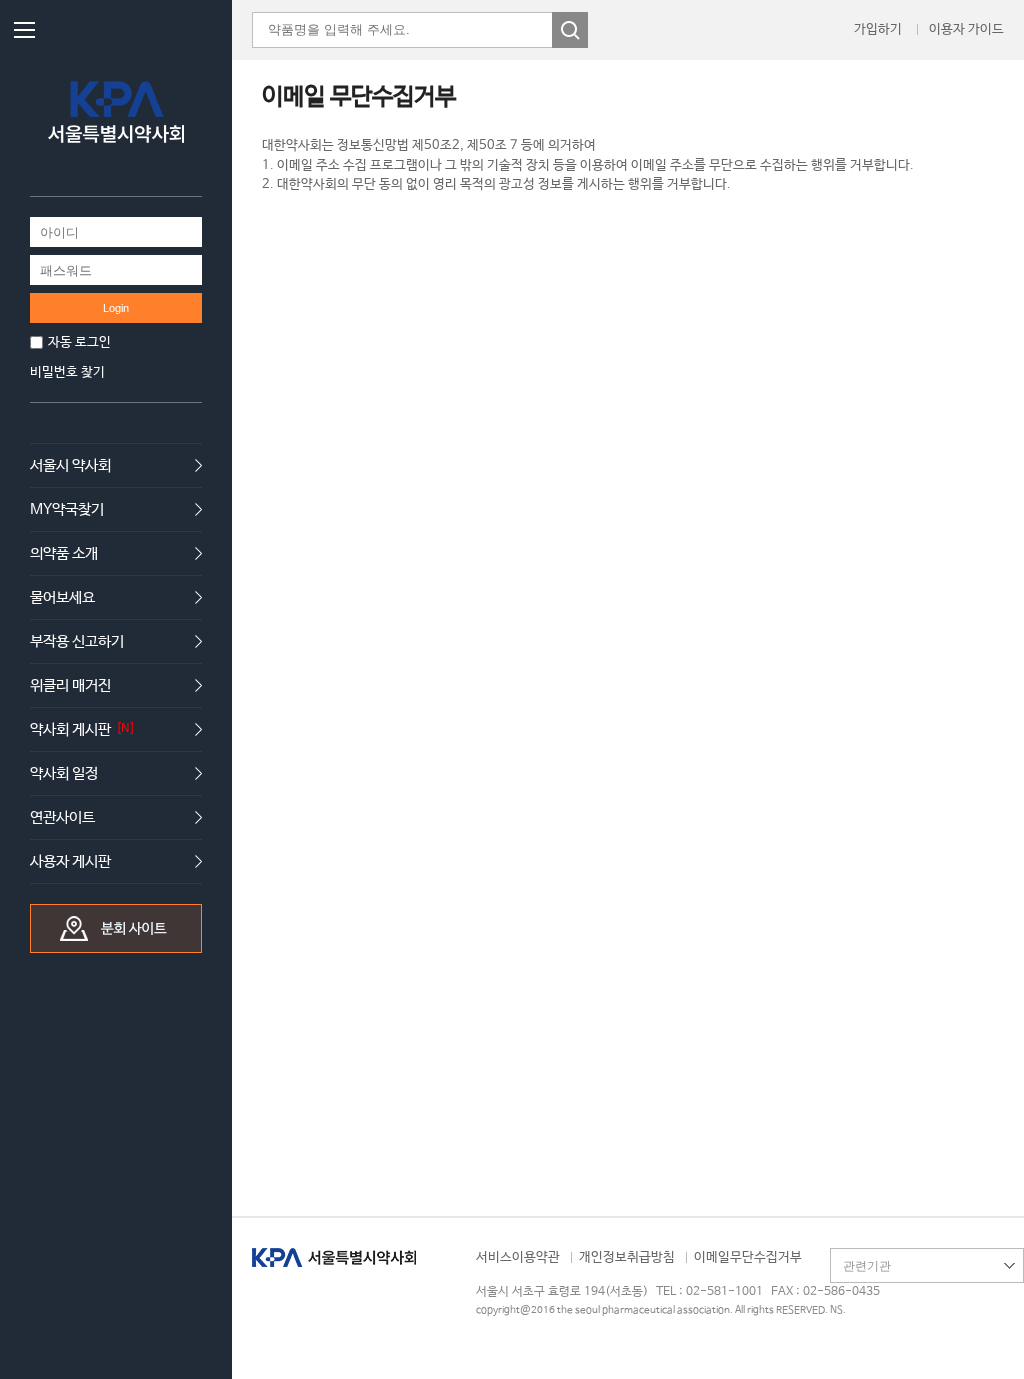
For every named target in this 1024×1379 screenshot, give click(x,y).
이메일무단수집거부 (748, 1257)
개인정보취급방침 (627, 1257)
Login (116, 308)
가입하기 (878, 29)
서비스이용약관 (518, 1257)
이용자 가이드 (966, 29)
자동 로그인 (79, 342)
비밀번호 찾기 (67, 372)
